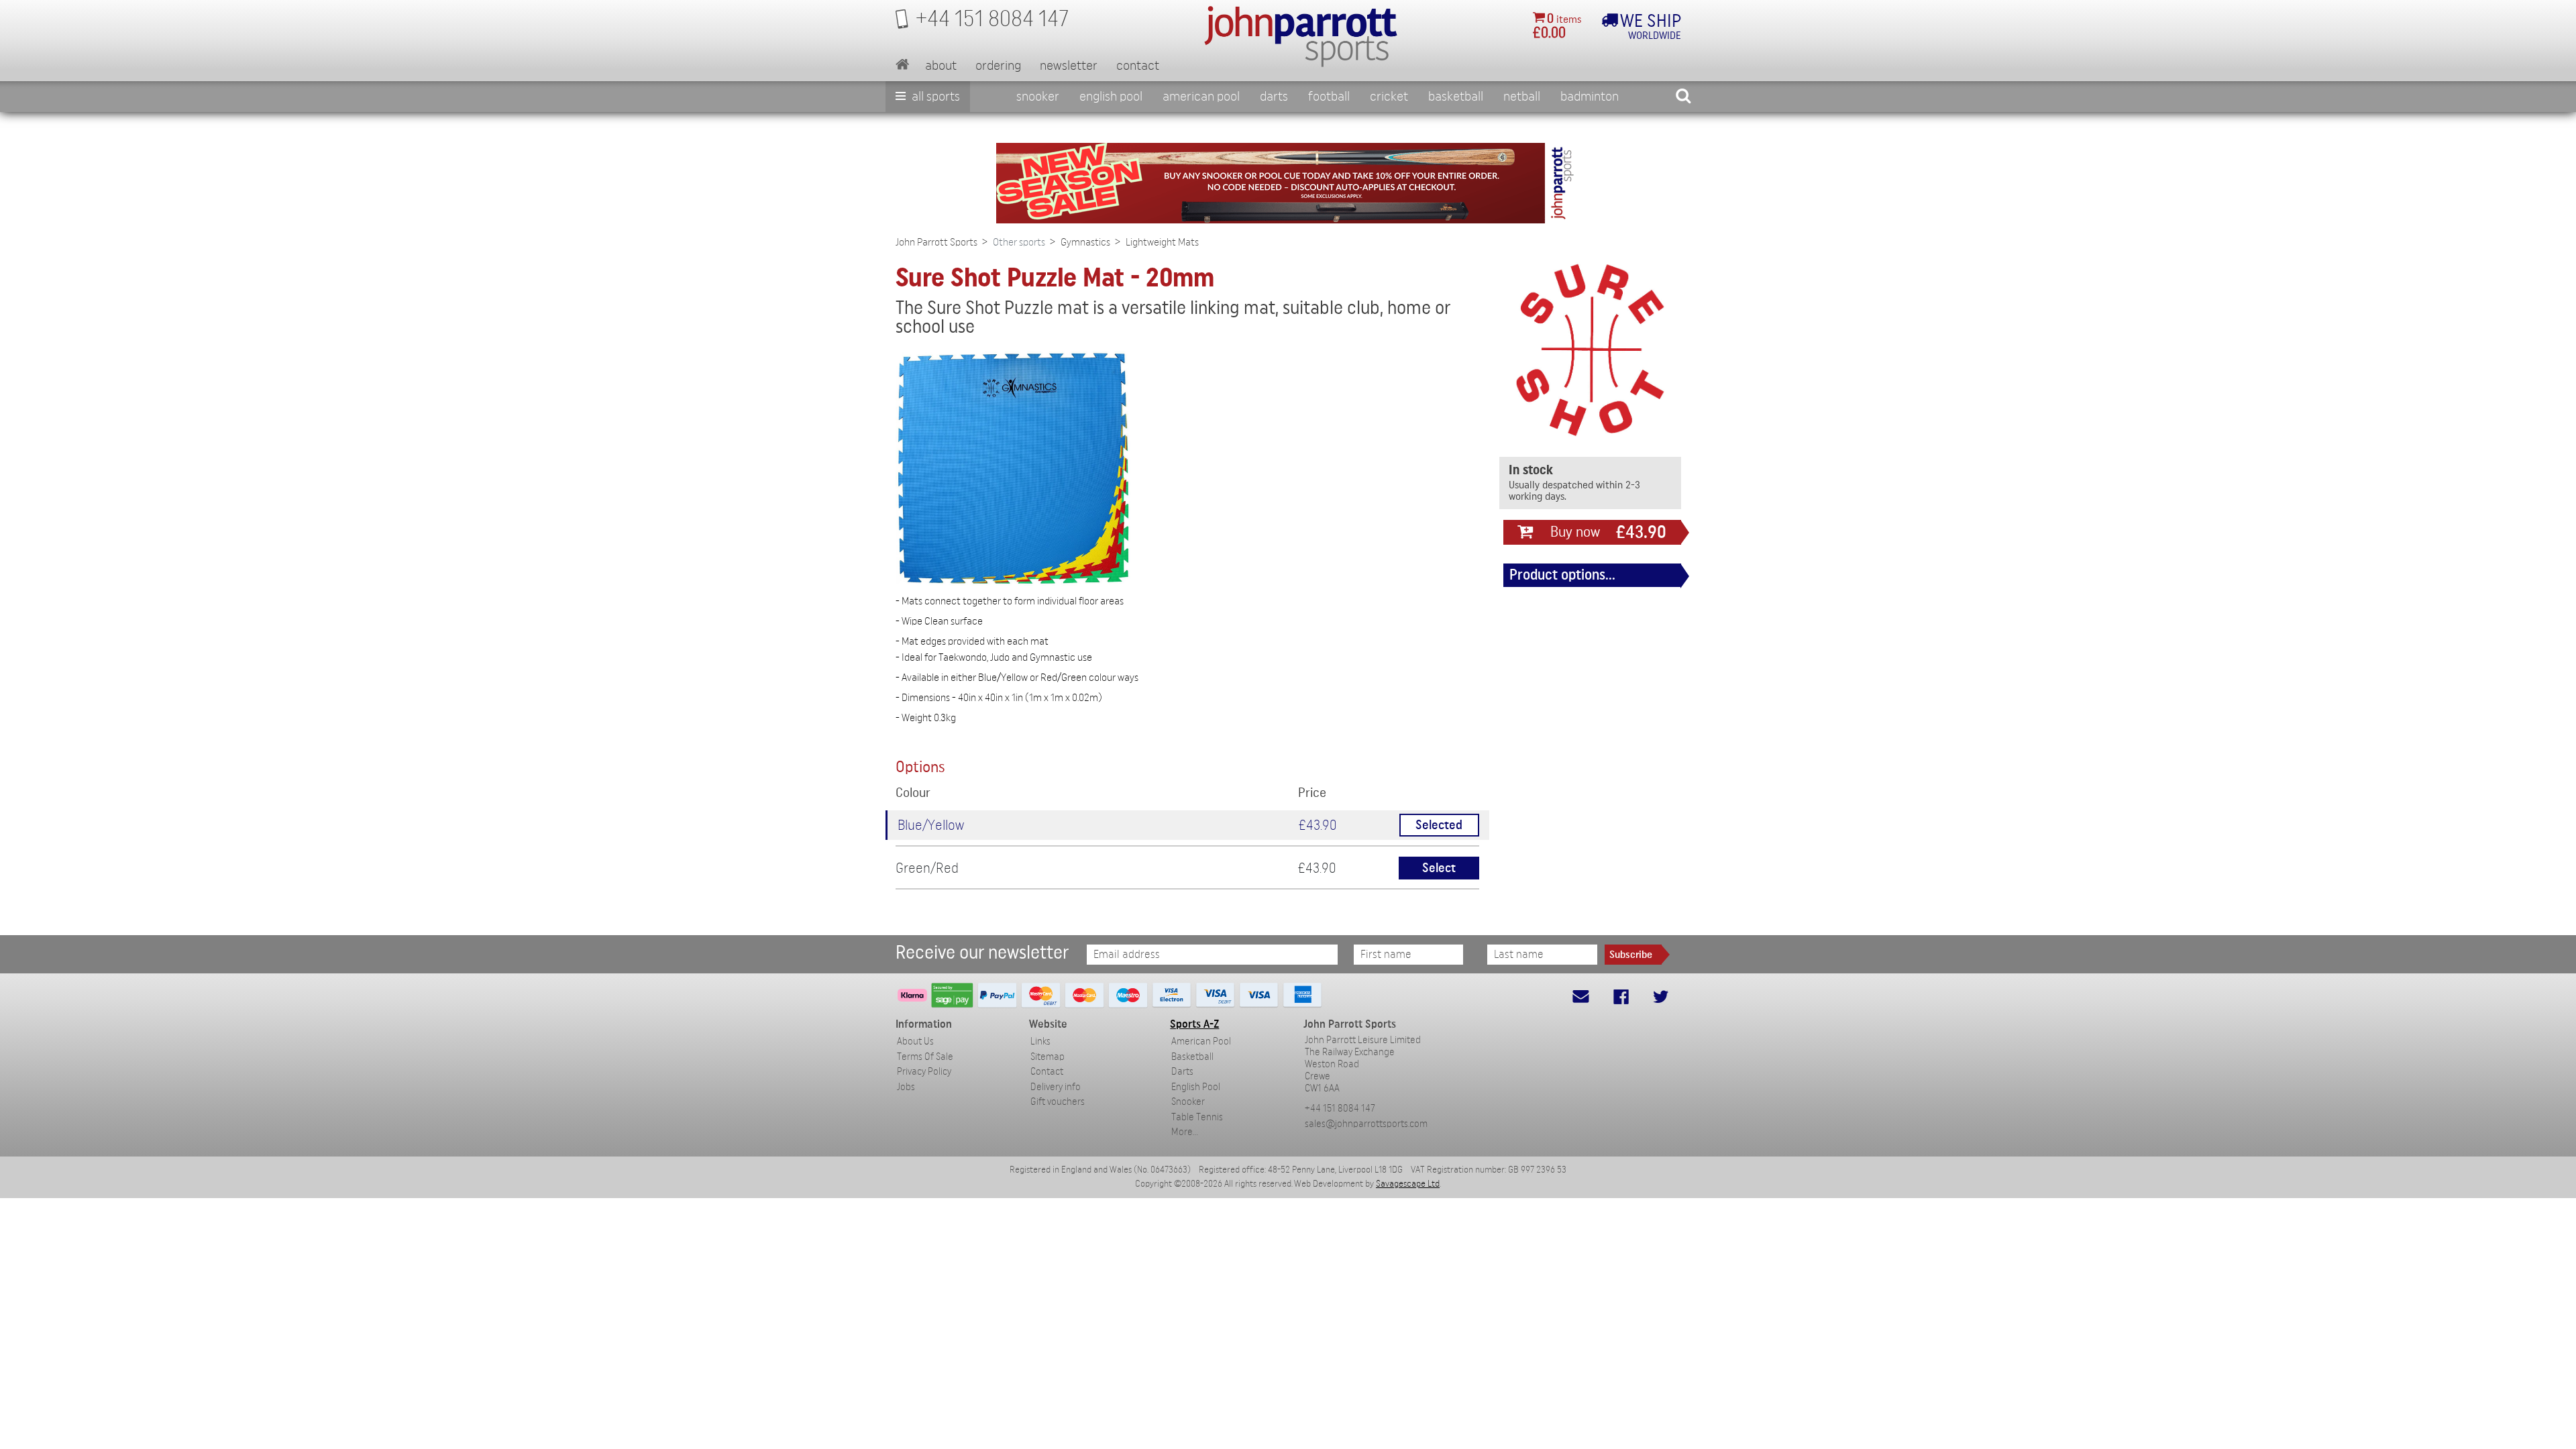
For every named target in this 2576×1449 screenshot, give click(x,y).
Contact (1138, 66)
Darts (1274, 97)
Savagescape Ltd (1408, 1184)
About (941, 66)
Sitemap (1048, 1057)
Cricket (1389, 97)
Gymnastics (1085, 242)
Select (1439, 868)
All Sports (934, 97)
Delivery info (1056, 1087)
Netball (1522, 97)
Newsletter (1069, 66)
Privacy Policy (924, 1072)
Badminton (1590, 97)
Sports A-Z (1194, 1024)
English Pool (1196, 1087)
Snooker (1038, 97)
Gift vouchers (1058, 1102)
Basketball (1456, 97)
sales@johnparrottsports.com (1366, 1124)
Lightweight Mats (1162, 242)
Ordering (998, 66)
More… (1185, 1132)
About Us (915, 1041)
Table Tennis (1197, 1117)
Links (1040, 1041)
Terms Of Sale (925, 1057)
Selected (1439, 825)
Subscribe (1631, 955)
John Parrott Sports (936, 242)
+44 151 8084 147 (1340, 1109)
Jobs (906, 1087)
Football (1329, 97)
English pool (1111, 97)
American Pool (1201, 97)
